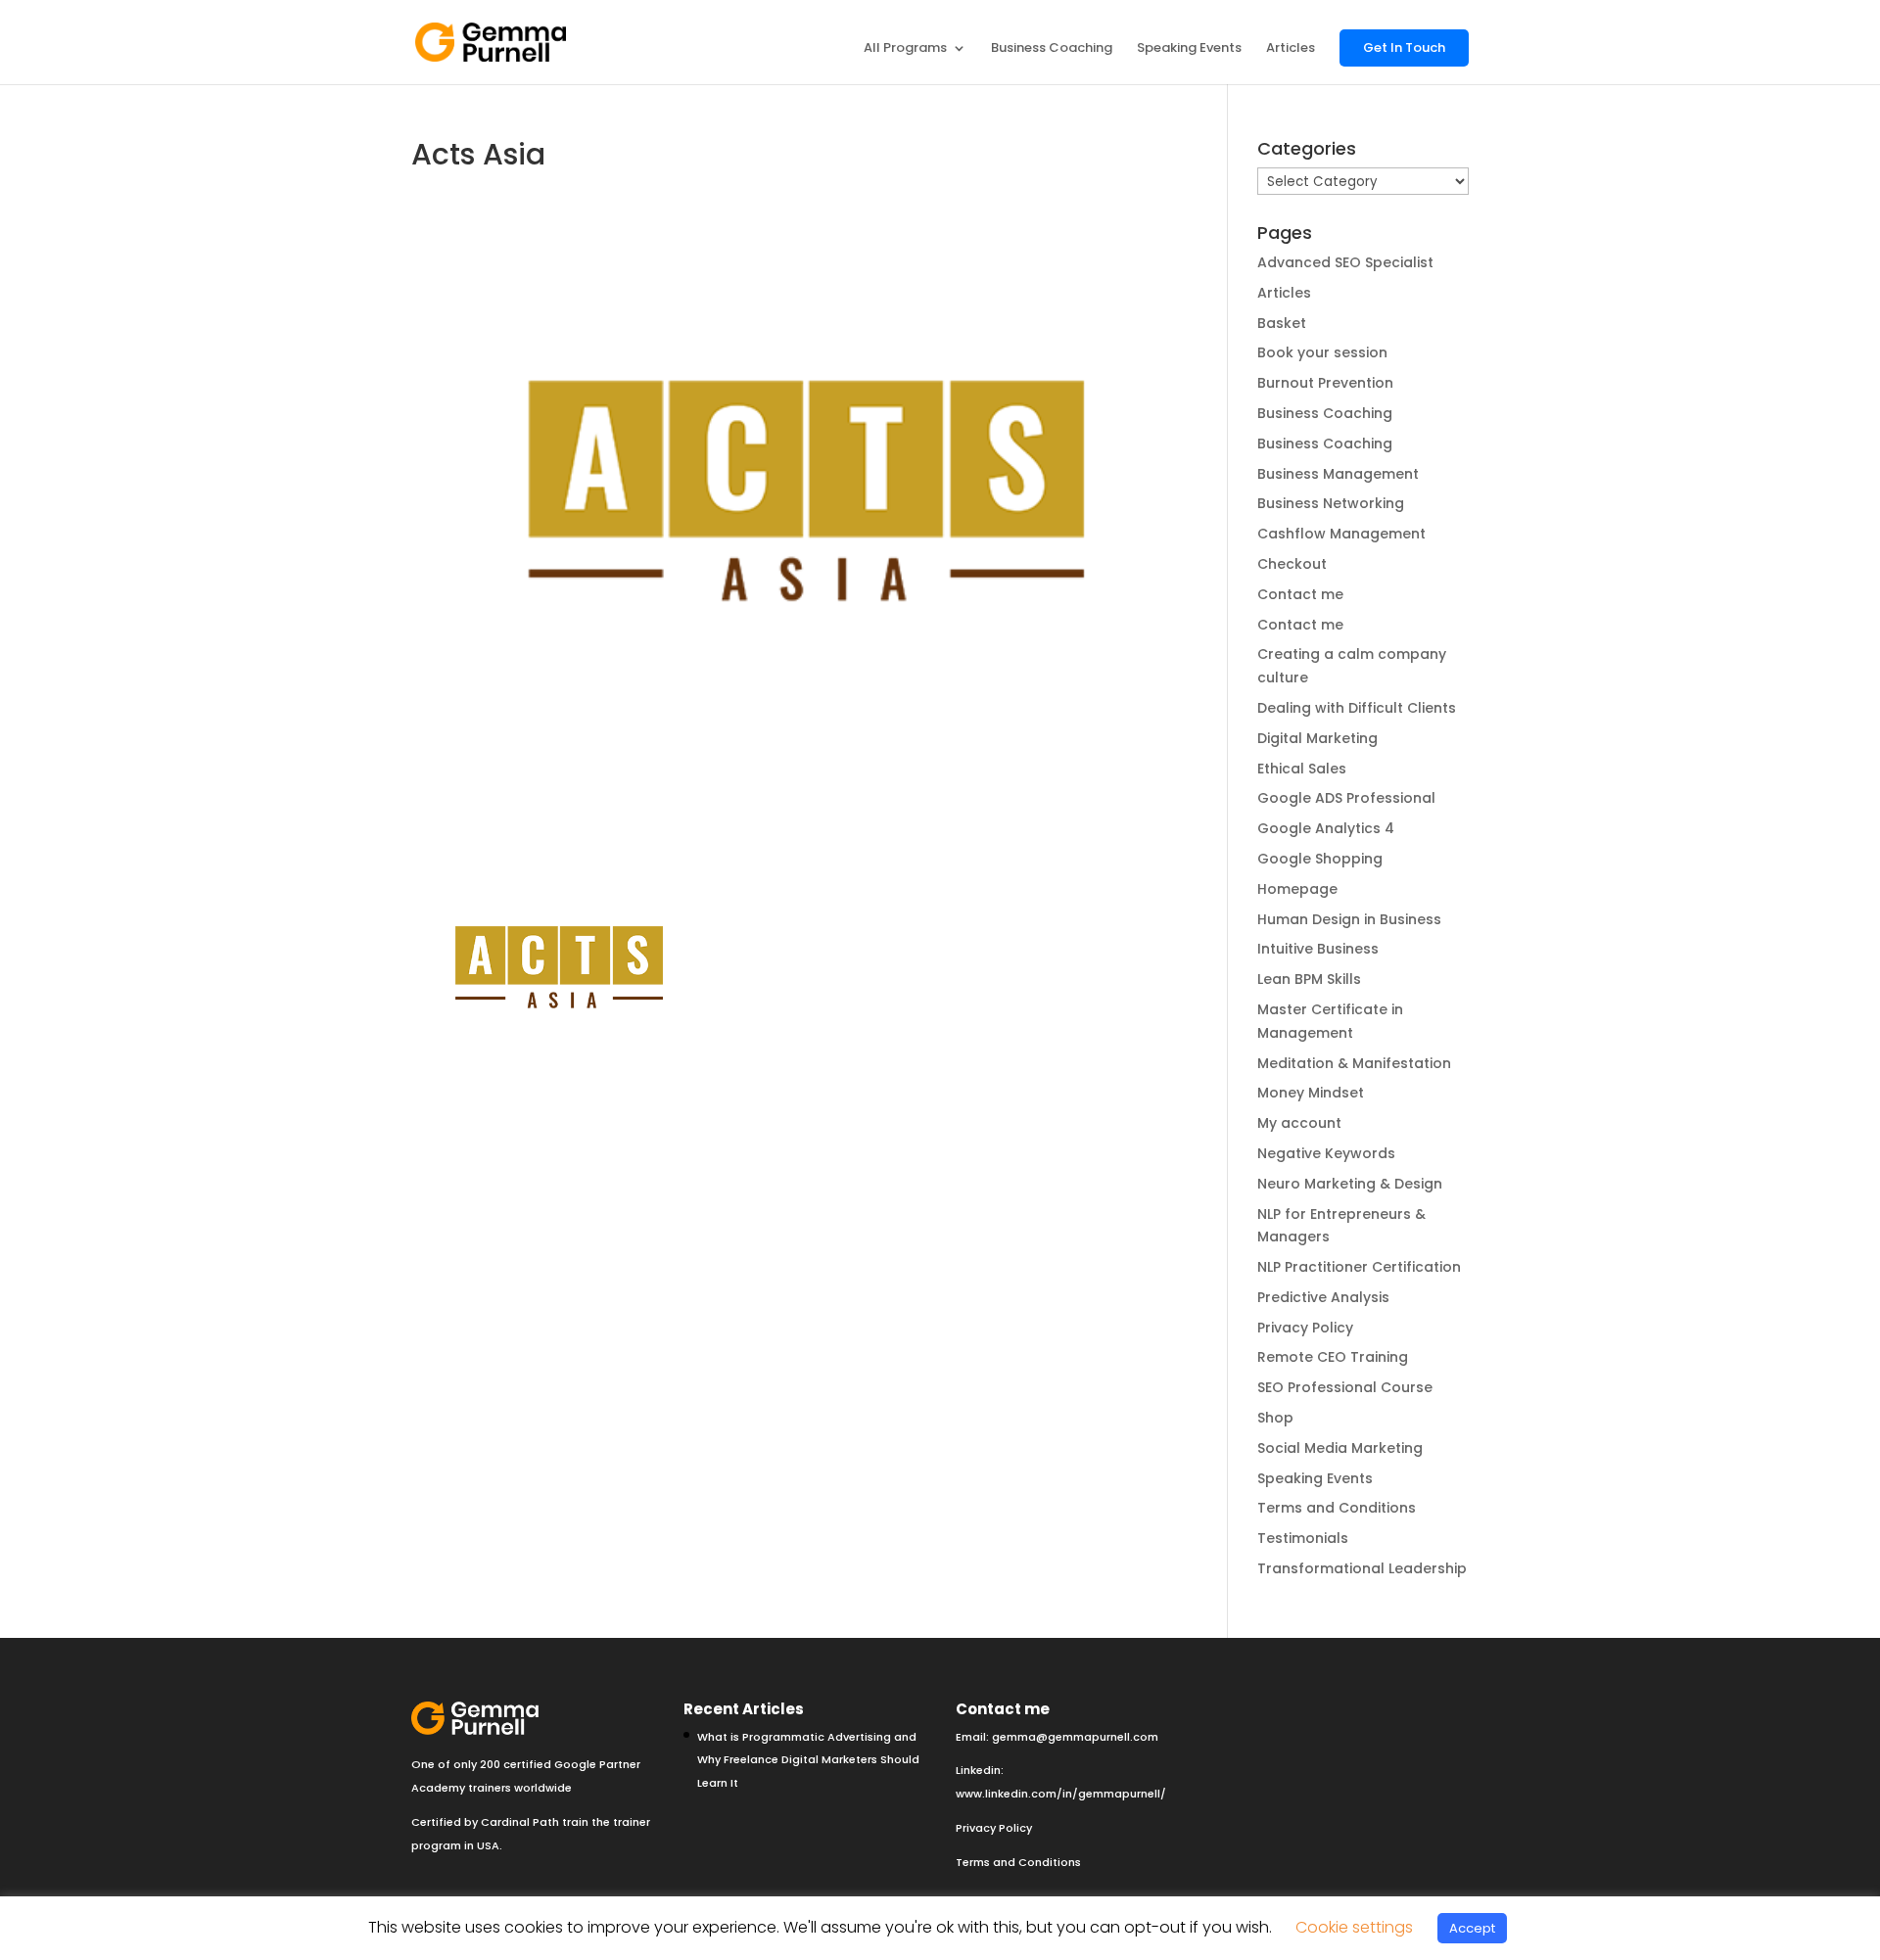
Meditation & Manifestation (1354, 1063)
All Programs (905, 49)
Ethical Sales (1302, 769)
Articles (1291, 49)
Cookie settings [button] (1354, 1927)
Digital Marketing (1317, 738)
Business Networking (1331, 503)
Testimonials (1303, 1538)
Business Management (1338, 474)
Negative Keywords (1326, 1153)
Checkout (1292, 564)
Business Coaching (1052, 49)
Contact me (1300, 594)
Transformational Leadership (1362, 1568)
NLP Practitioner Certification (1359, 1267)
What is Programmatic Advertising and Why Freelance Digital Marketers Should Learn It (808, 1760)
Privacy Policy (1305, 1328)
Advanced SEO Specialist (1345, 262)
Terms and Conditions (1337, 1508)
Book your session (1322, 352)
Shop (1275, 1418)
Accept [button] (1472, 1928)
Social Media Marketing (1340, 1448)
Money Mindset (1311, 1093)
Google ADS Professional (1346, 798)
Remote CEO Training (1333, 1357)
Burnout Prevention (1325, 383)
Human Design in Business (1349, 919)
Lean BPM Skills (1309, 979)
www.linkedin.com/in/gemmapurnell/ (1061, 1794)
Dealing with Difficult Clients (1357, 708)
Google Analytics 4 (1326, 828)
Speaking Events (1189, 49)
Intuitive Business (1318, 949)
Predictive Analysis (1323, 1297)
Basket (1282, 323)
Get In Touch (1404, 47)
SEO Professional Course (1345, 1387)
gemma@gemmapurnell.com (1075, 1737)
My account (1299, 1123)
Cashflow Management (1341, 534)
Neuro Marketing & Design (1350, 1184)
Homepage (1297, 889)
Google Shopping (1320, 859)
